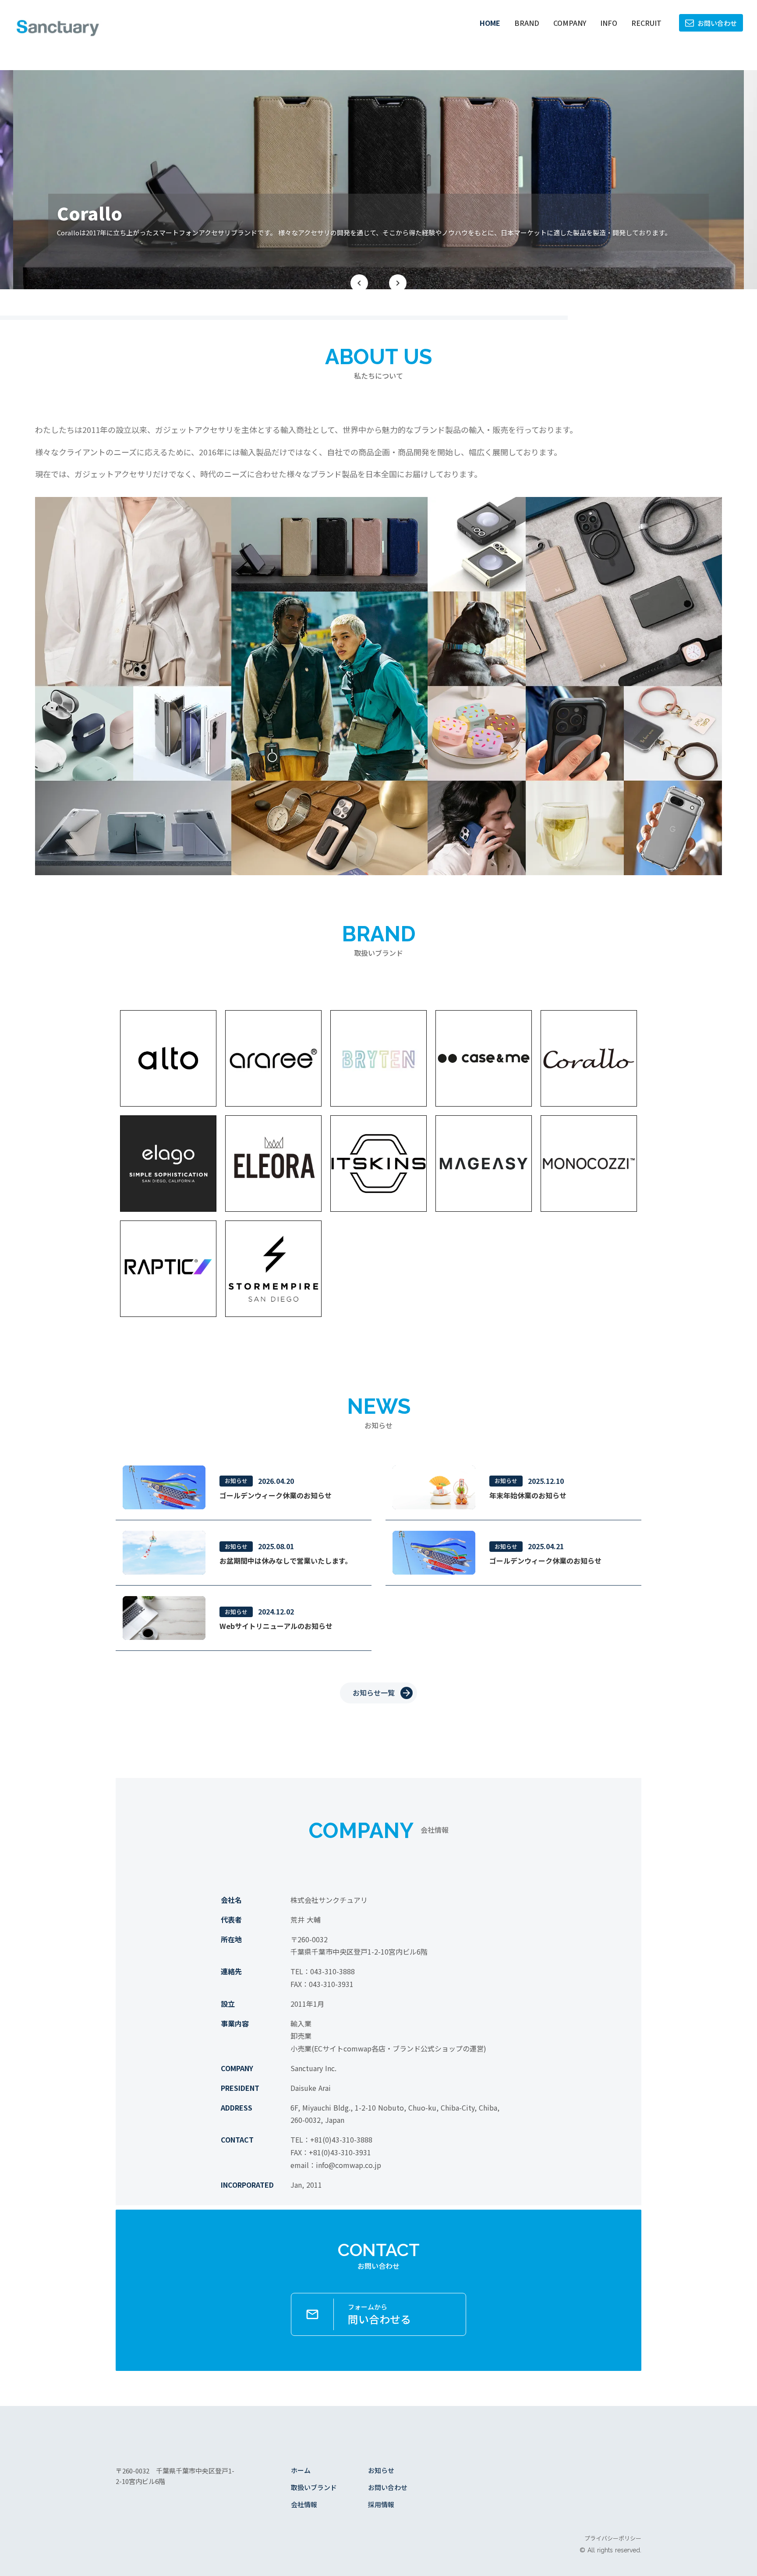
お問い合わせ (388, 2487)
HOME (490, 23)
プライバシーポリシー (613, 2538)
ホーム (301, 2470)
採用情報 (381, 2504)
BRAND (527, 23)
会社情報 (304, 2504)
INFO (609, 23)
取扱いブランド (314, 2487)
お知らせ (381, 2470)
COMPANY (570, 23)
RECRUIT (646, 23)
